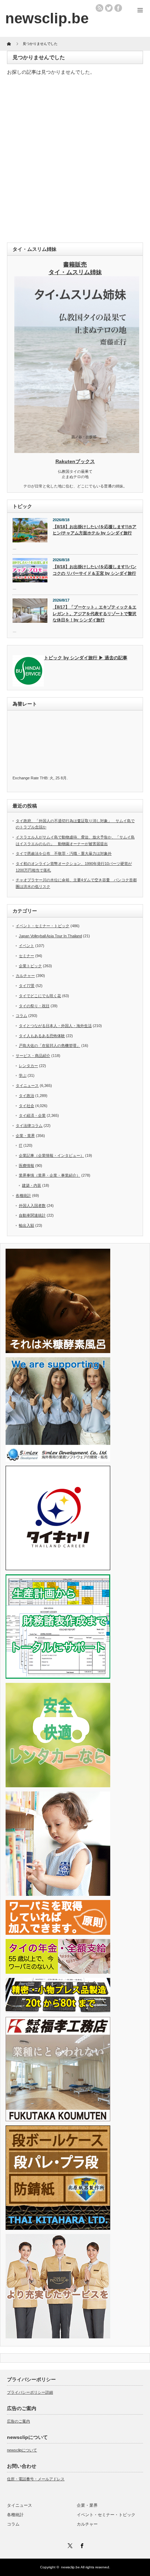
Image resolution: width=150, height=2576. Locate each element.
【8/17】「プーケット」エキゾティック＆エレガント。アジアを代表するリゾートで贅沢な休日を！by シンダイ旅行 (95, 614)
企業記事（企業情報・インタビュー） (51, 1155)
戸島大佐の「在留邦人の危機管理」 (50, 1045)
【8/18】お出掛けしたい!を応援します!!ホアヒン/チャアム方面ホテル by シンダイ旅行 (95, 530)
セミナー (27, 956)
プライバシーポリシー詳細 (30, 2392)
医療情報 (27, 1166)
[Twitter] (69, 2545)
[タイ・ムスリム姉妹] (77, 451)
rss (99, 8)
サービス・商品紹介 (33, 1056)
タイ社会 (27, 1106)
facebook (118, 8)
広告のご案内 (18, 2421)
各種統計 (23, 1195)
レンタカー (28, 1066)
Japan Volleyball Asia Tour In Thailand (50, 936)
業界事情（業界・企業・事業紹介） (50, 1175)
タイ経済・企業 (32, 1115)
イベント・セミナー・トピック (43, 926)
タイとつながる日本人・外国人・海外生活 (55, 1026)
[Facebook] (81, 2545)
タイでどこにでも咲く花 (40, 996)
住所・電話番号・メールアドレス (36, 2479)
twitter (109, 8)
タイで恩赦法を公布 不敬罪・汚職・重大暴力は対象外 (64, 853)
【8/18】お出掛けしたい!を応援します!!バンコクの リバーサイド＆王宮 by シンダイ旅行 (95, 570)
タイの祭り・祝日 (34, 1006)
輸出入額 (27, 1225)
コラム (21, 1016)
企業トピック (30, 966)
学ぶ (23, 1075)
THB (44, 778)
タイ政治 (27, 1096)
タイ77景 (27, 986)
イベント (27, 946)
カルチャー (25, 976)
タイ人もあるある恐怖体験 (42, 1036)
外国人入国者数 (32, 1206)
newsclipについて (22, 2450)
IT (21, 1145)
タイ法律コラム (29, 1126)
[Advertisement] (75, 161)
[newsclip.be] (47, 18)
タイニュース (27, 1086)
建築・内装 (32, 1185)
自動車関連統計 (32, 1215)
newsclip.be (70, 2567)
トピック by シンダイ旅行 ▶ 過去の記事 (86, 658)
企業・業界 (25, 1136)
